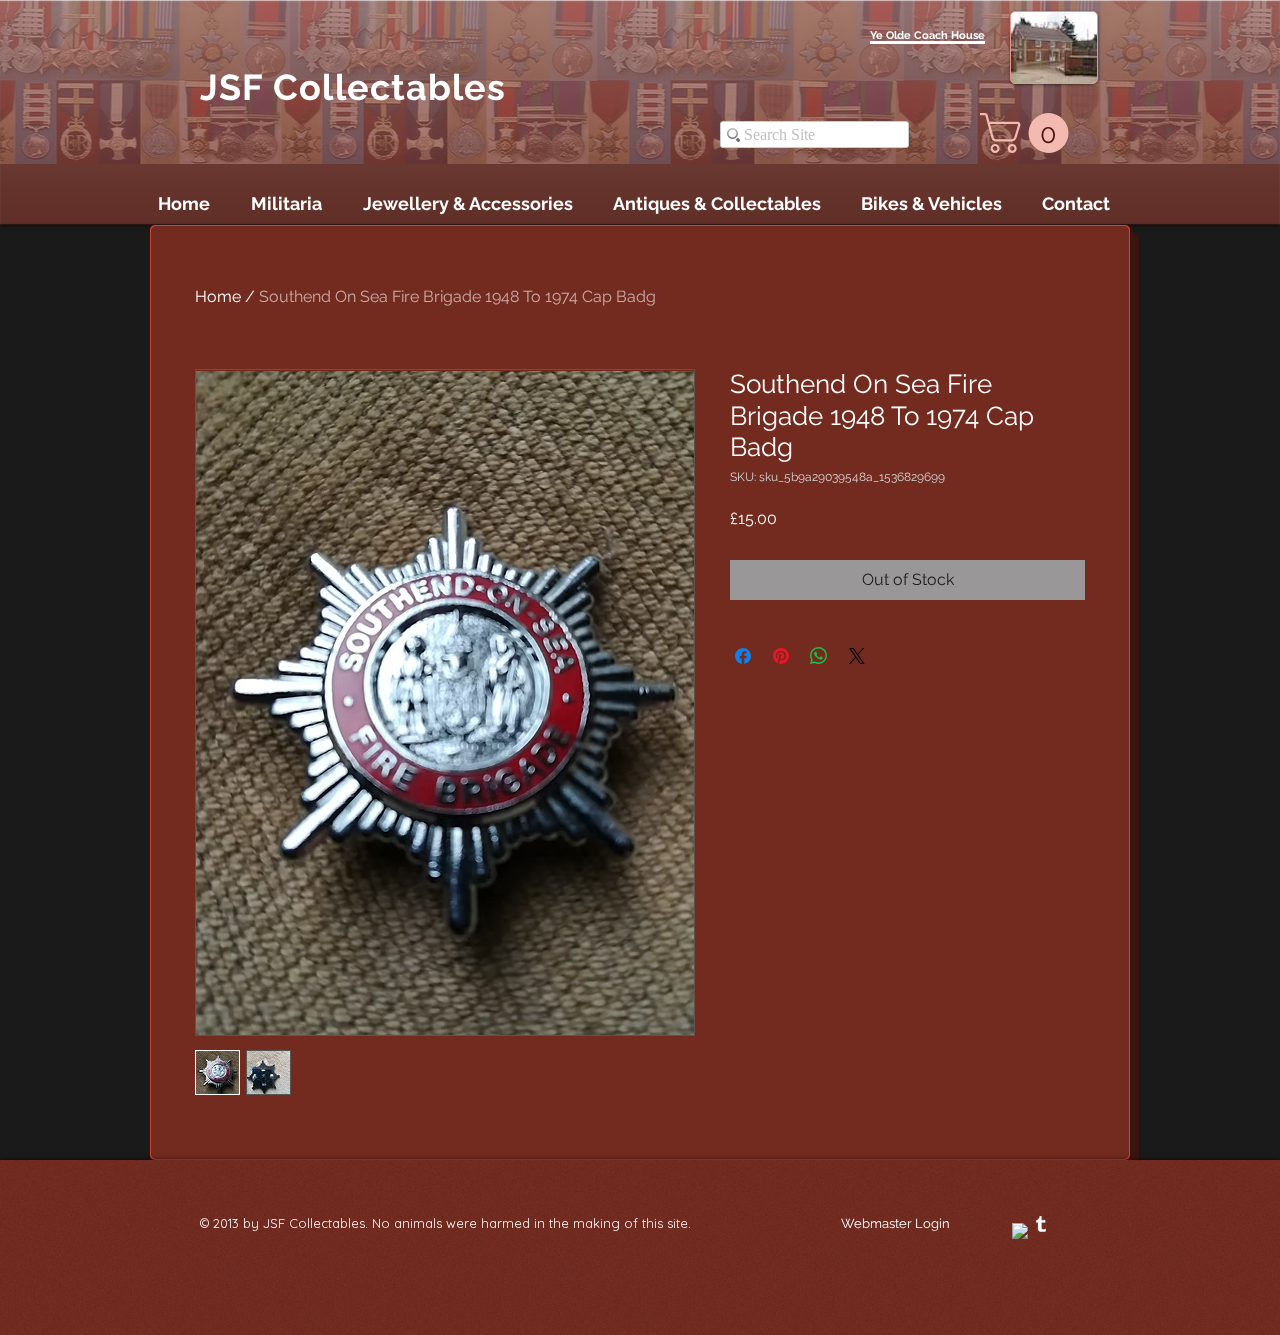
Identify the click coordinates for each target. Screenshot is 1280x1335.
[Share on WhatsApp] (819, 656)
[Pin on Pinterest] (781, 656)
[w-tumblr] (1041, 1224)
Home (218, 296)
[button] (1029, 133)
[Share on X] (857, 656)
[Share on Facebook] (743, 656)
